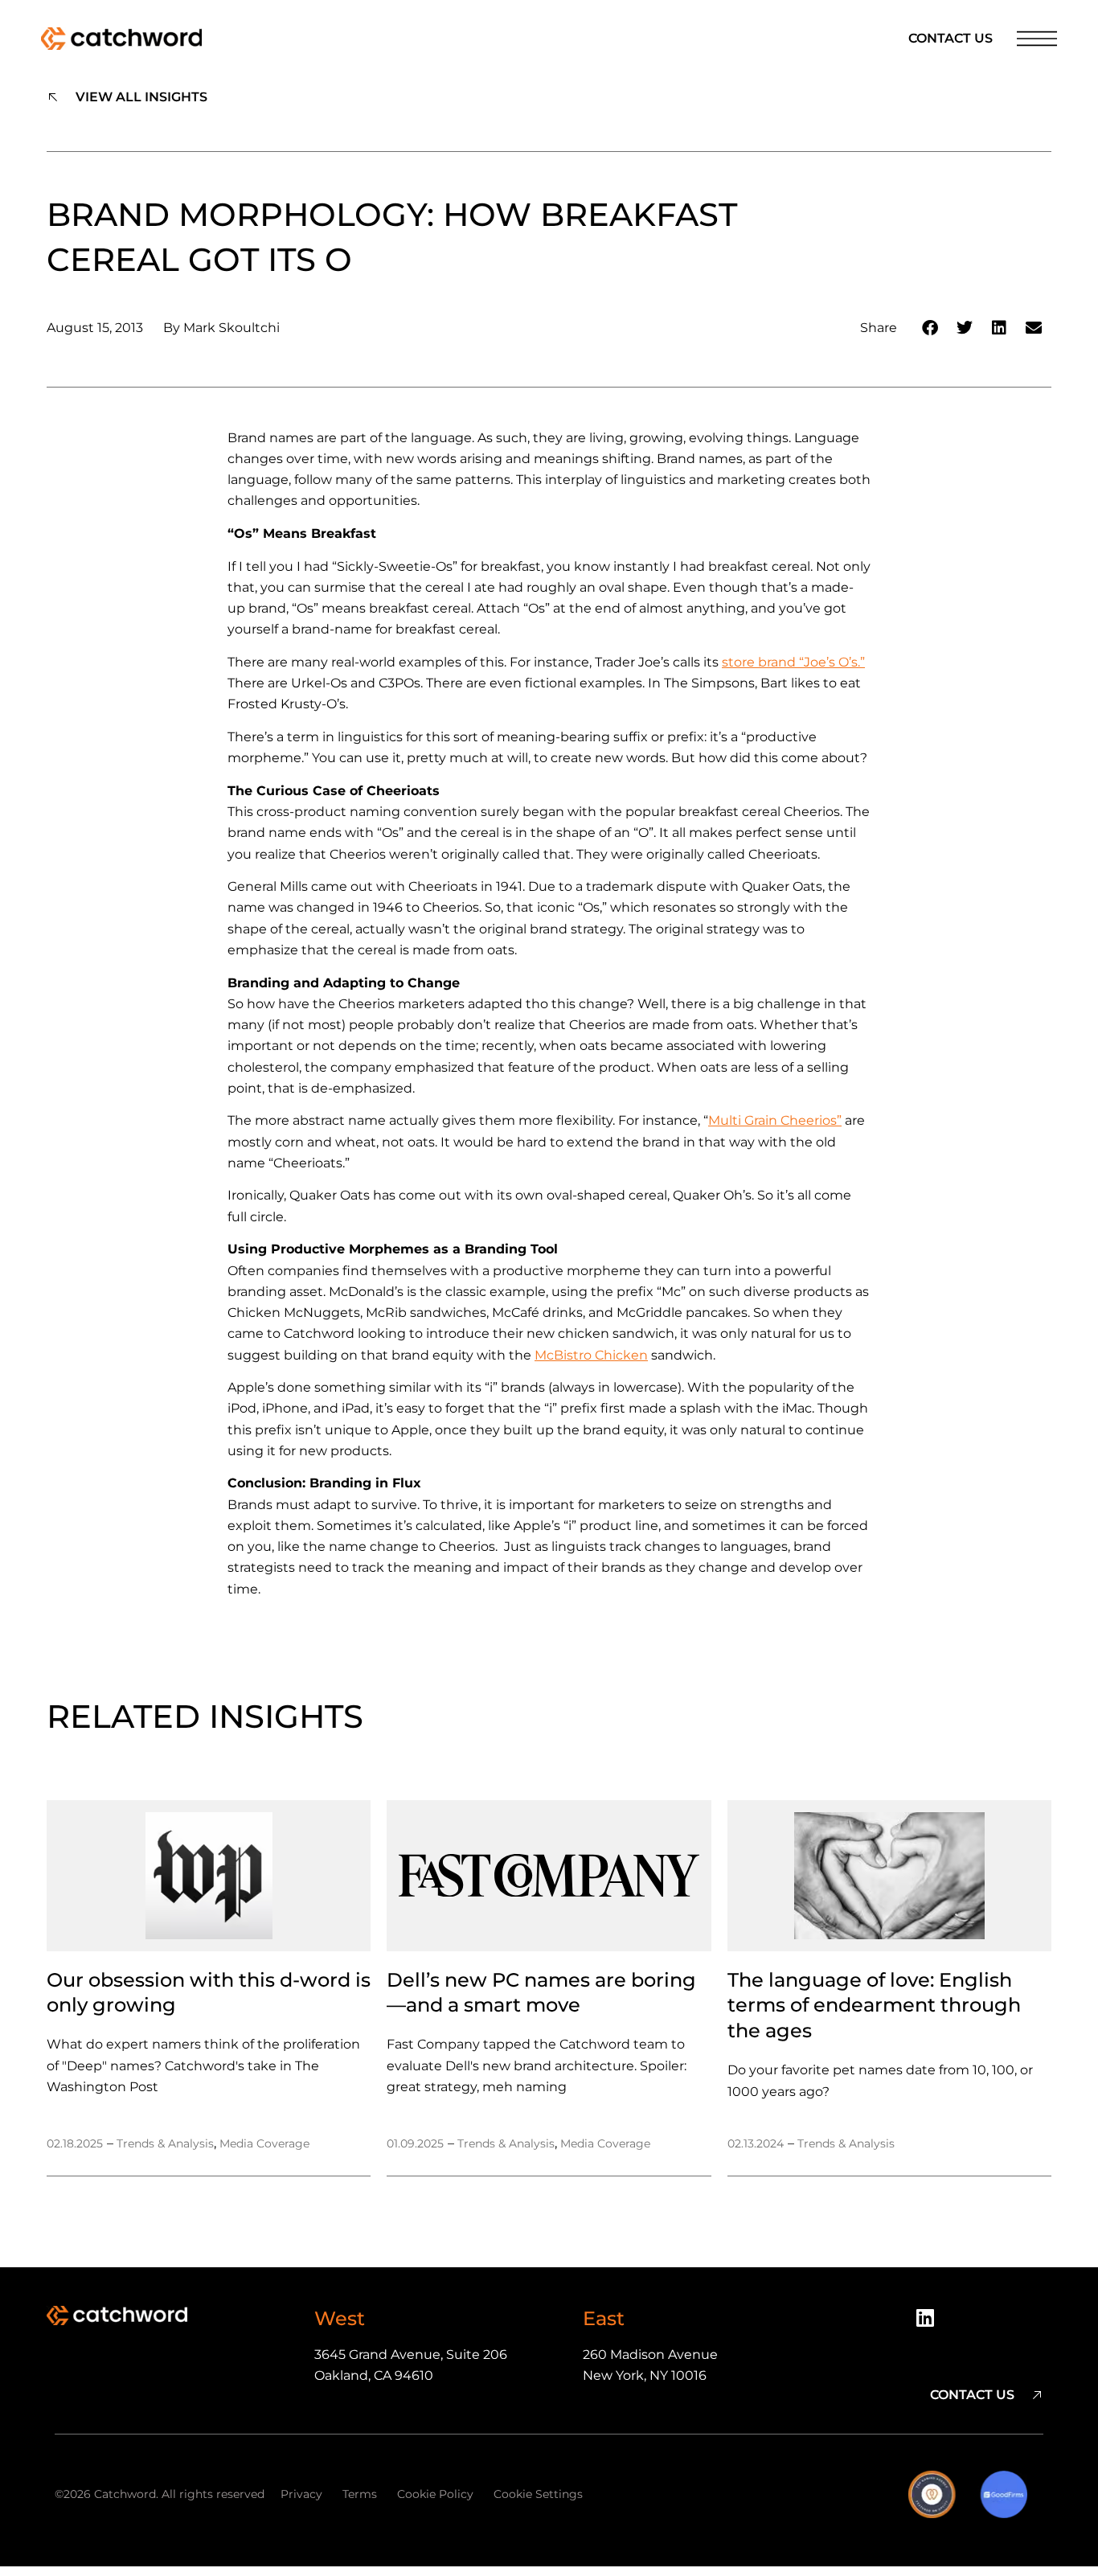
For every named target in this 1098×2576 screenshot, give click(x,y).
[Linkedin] (931, 2324)
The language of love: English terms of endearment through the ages (874, 2006)
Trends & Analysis (165, 2143)
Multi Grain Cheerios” (775, 1120)
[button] (930, 328)
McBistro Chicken (591, 1355)
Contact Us (951, 38)
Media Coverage (264, 2143)
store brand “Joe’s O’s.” (793, 662)
